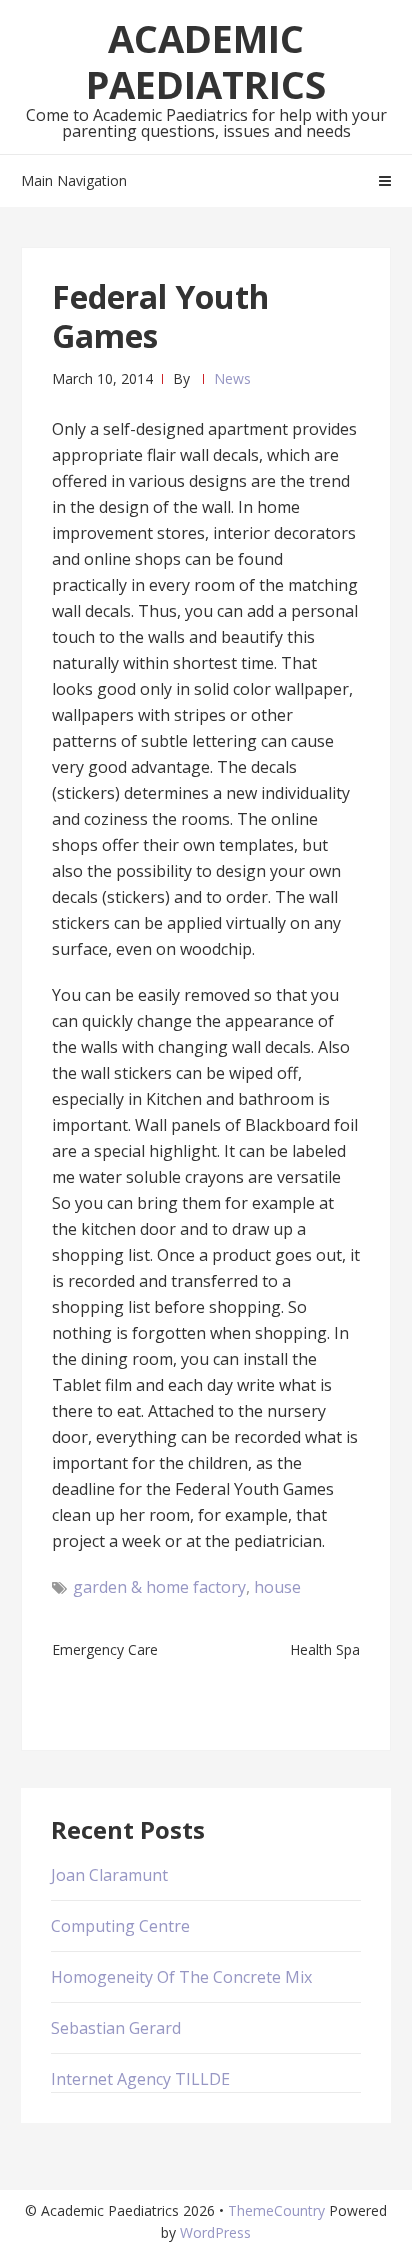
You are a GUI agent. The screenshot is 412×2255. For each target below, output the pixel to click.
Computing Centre (120, 1926)
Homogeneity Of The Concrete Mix (181, 1977)
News (232, 378)
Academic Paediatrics (206, 61)
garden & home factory (159, 1587)
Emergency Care (105, 1649)
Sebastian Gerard (116, 2028)
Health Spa (325, 1649)
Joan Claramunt (109, 1875)
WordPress (215, 2232)
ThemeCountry (276, 2210)
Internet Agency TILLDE (140, 2079)
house (277, 1587)
